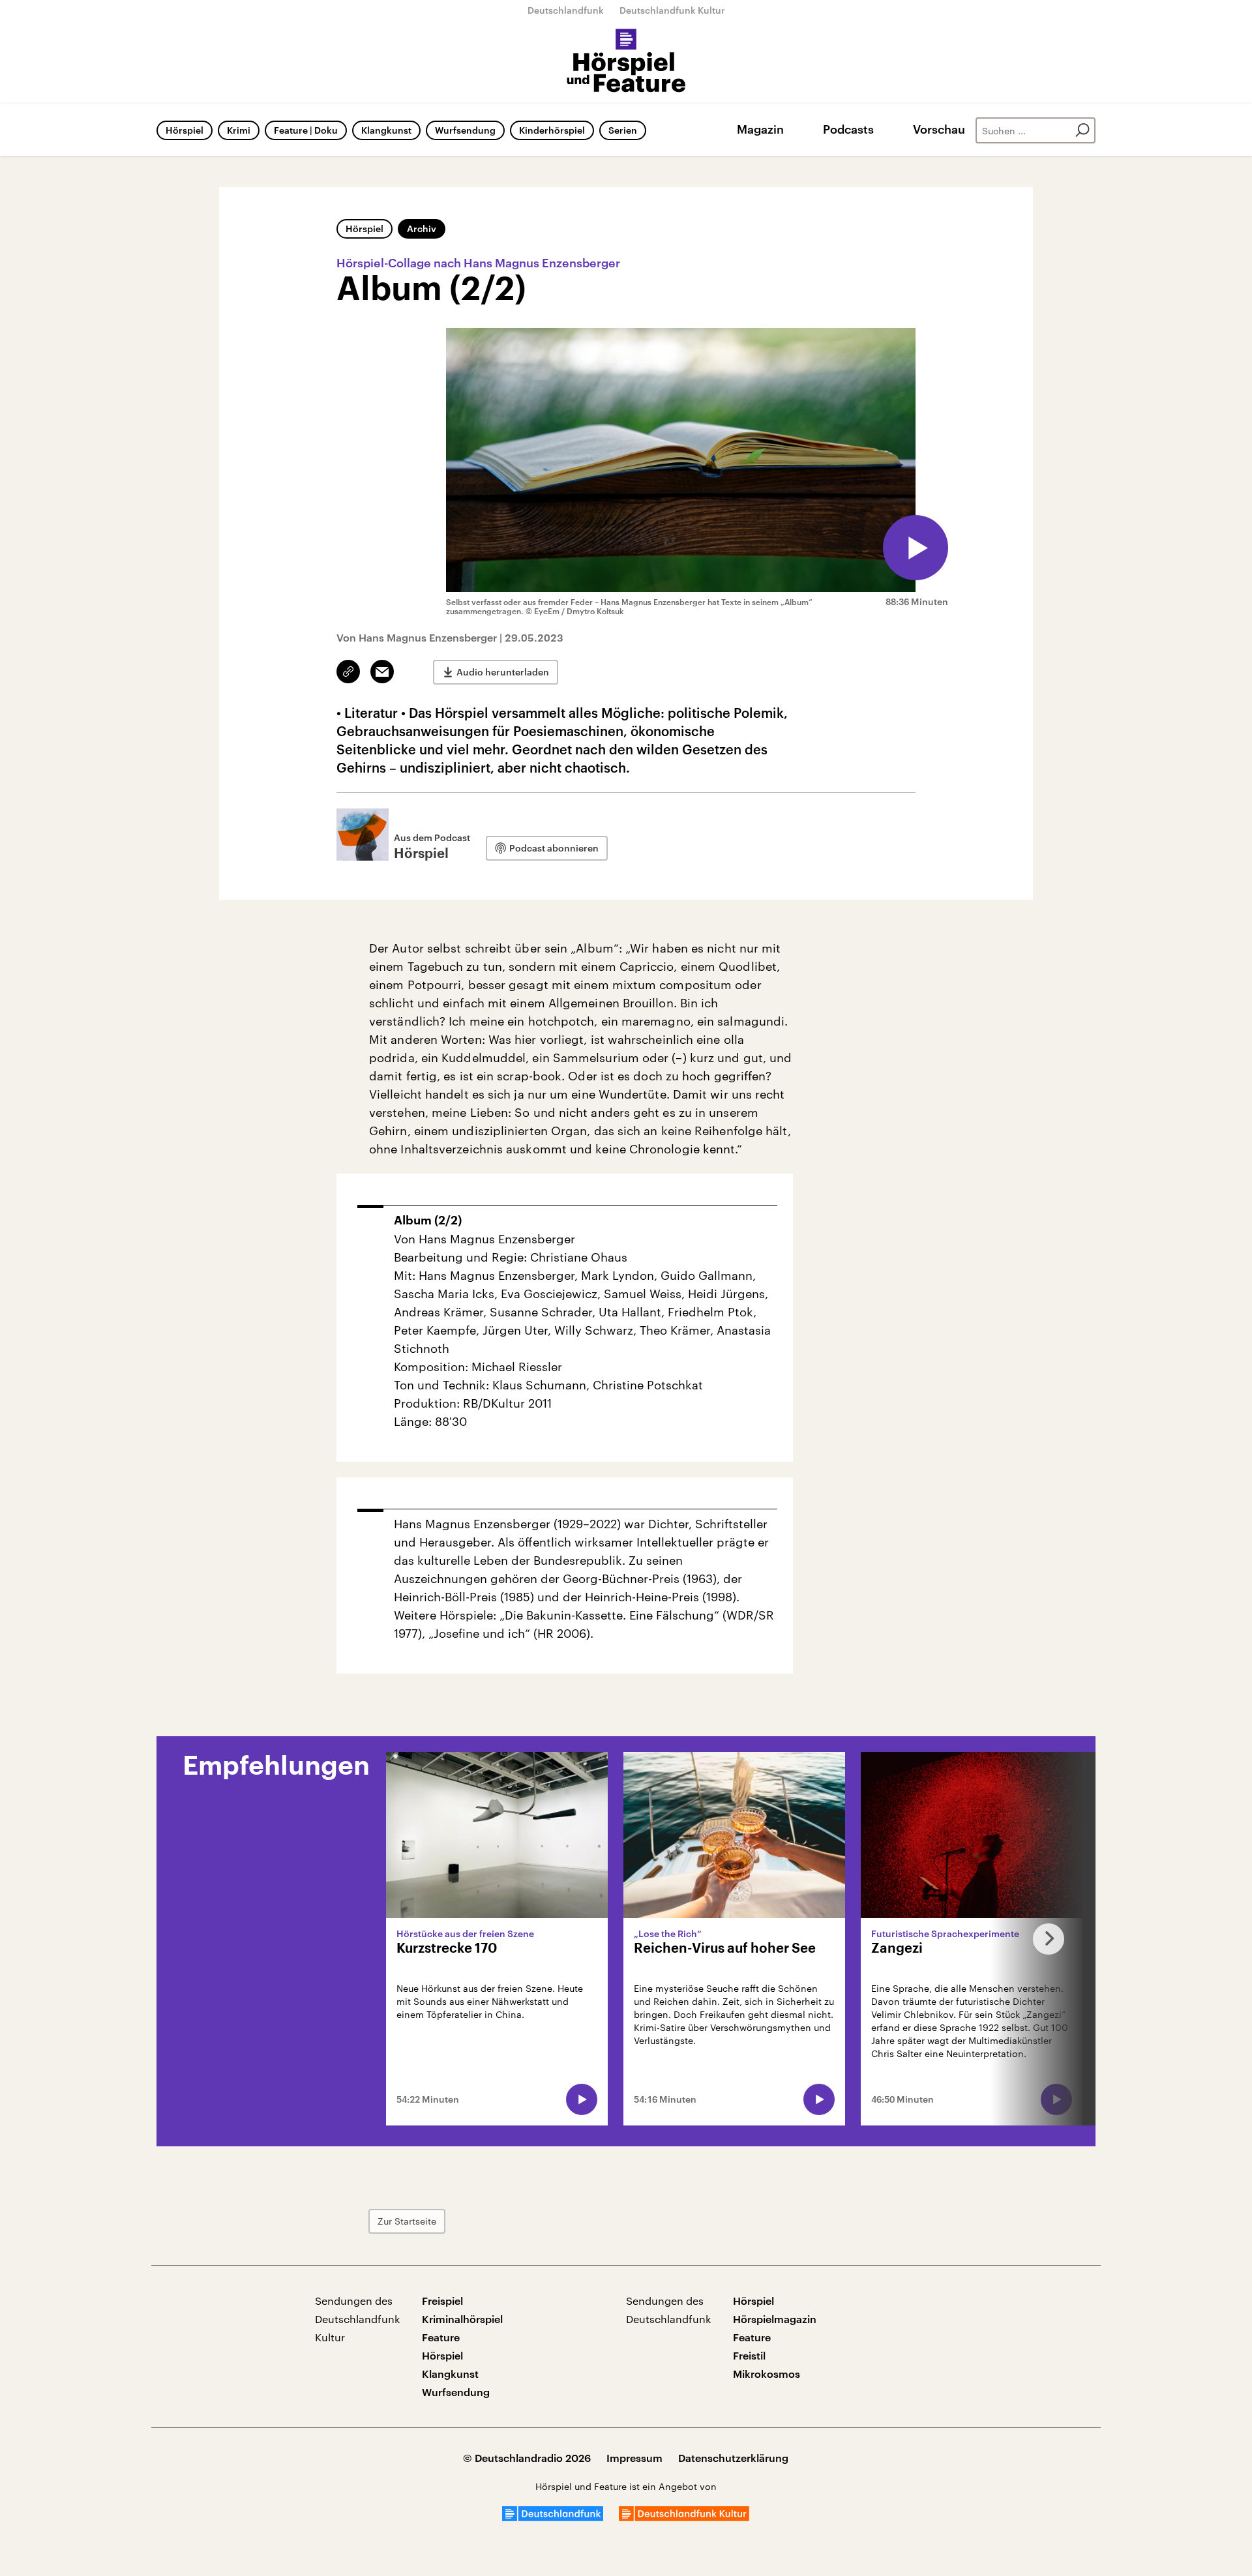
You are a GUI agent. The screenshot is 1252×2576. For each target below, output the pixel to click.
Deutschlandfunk (566, 10)
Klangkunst (386, 130)
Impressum (634, 2458)
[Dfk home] (684, 2517)
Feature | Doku (306, 130)
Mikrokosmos (767, 2374)
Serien (623, 130)
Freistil (749, 2355)
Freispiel (442, 2301)
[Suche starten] (1082, 130)
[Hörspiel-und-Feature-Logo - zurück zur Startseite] (626, 61)
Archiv (422, 229)
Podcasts (848, 129)
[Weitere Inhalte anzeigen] (1043, 1939)
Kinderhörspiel (552, 130)
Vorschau (939, 129)
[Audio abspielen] (916, 548)
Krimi (239, 130)
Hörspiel (185, 130)
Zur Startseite (407, 2221)
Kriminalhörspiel (462, 2319)
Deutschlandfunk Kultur (672, 10)
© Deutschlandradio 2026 (527, 2458)
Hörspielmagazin (775, 2319)
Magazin (760, 129)
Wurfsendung (465, 130)
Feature (441, 2337)
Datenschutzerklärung (733, 2458)
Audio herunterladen (503, 672)
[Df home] (553, 2517)
